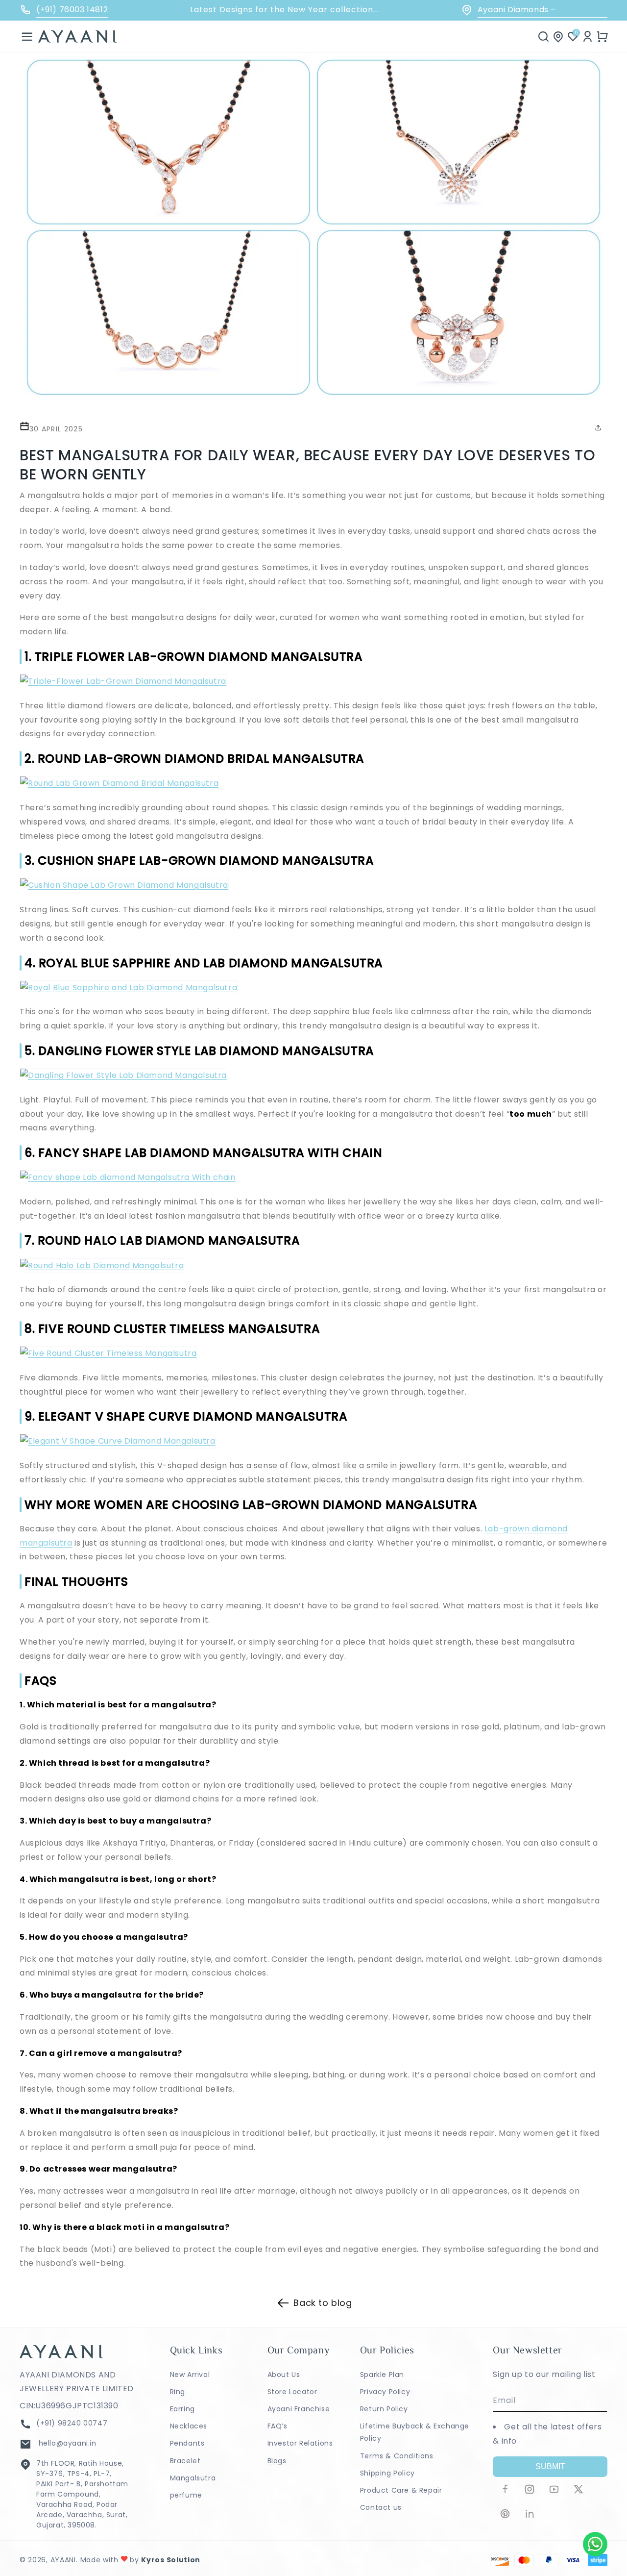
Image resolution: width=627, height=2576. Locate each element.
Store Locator (292, 2392)
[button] (27, 36)
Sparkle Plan (382, 2375)
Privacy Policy (385, 2392)
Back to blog (323, 2303)
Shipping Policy (387, 2473)
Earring (182, 2409)
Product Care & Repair (401, 2490)
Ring (178, 2392)
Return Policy (384, 2409)
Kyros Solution (171, 2560)
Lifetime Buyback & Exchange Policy (415, 2432)
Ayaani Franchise (299, 2409)
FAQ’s (277, 2426)
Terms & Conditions (397, 2456)
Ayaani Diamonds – (529, 10)
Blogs (277, 2461)
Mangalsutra (193, 2478)
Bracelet (185, 2461)
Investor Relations (300, 2443)
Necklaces (189, 2426)
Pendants (187, 2443)
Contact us (381, 2507)
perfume (186, 2495)
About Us (284, 2375)
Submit (550, 2466)
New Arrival (190, 2375)
